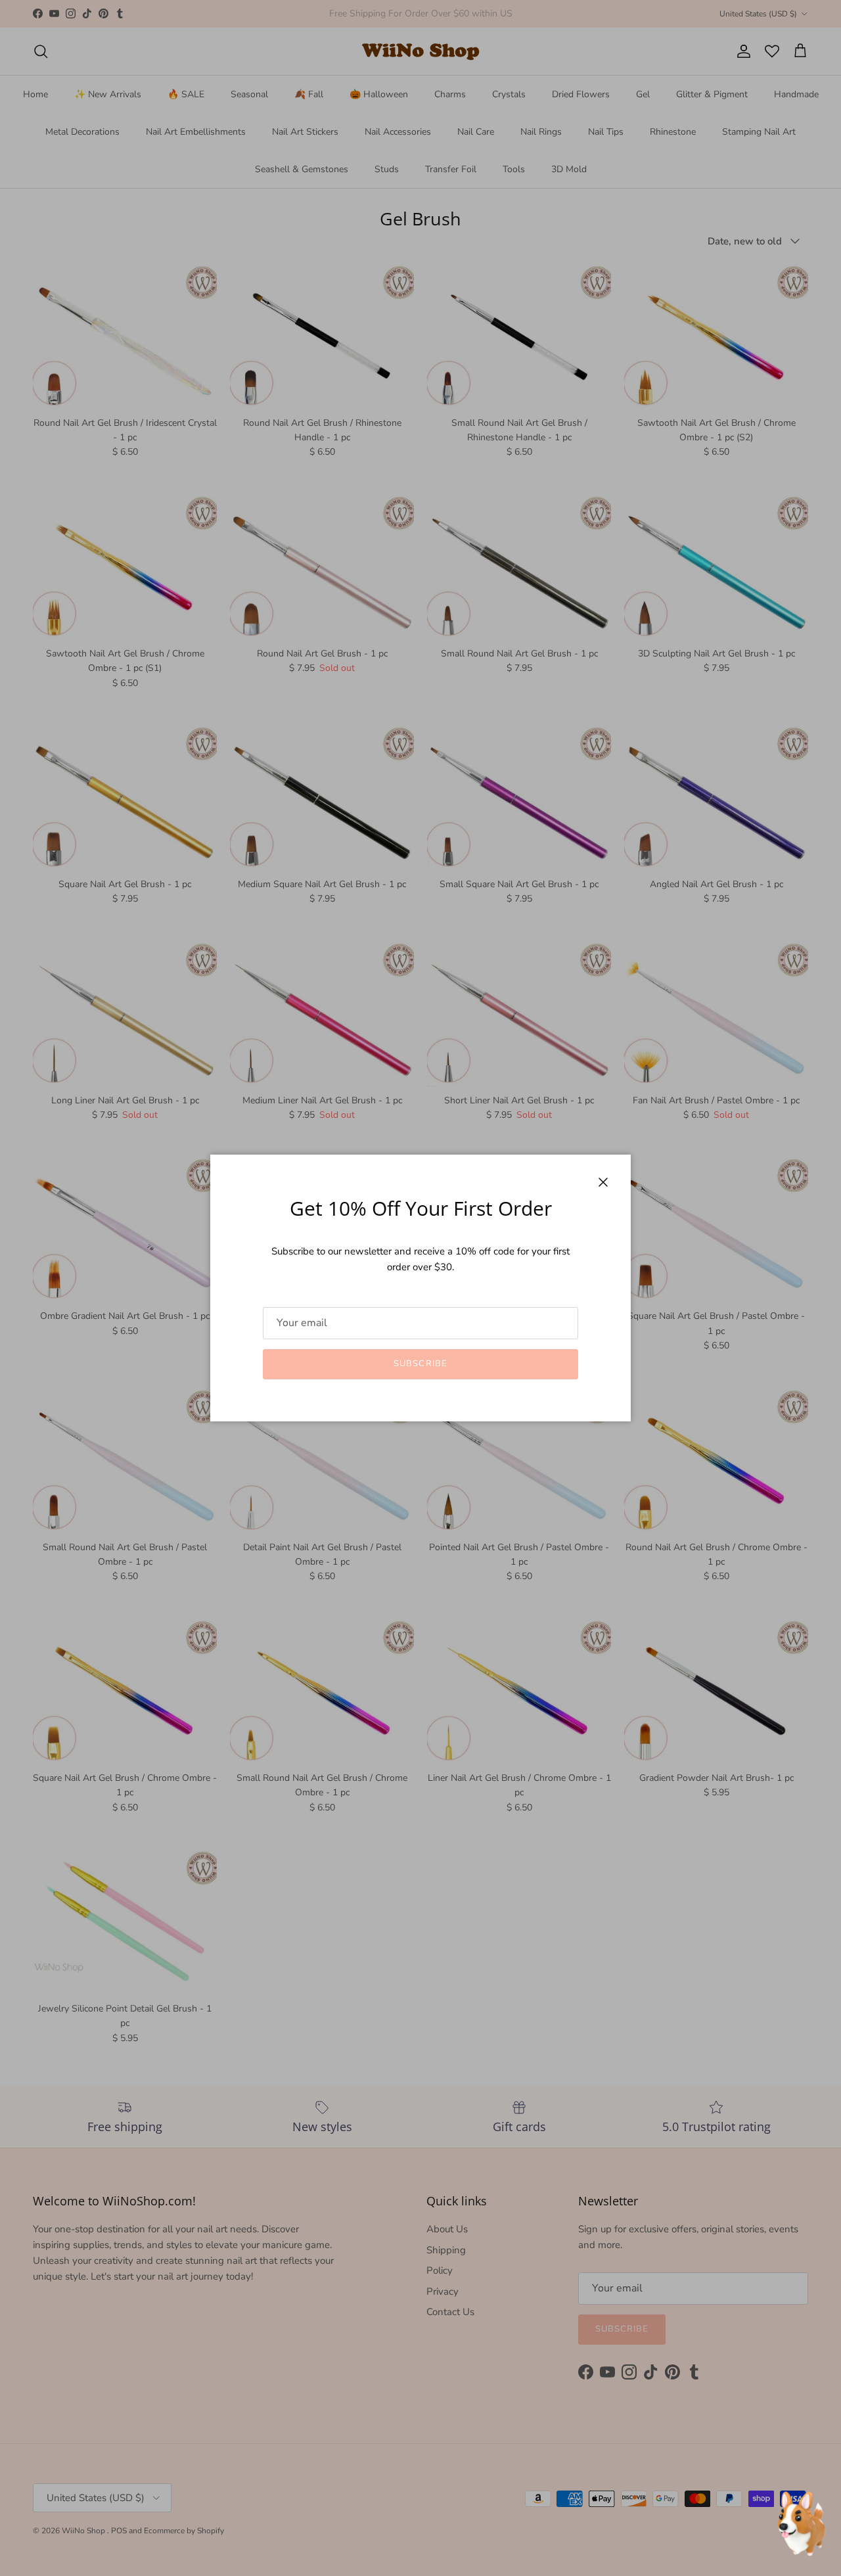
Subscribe (420, 1364)
